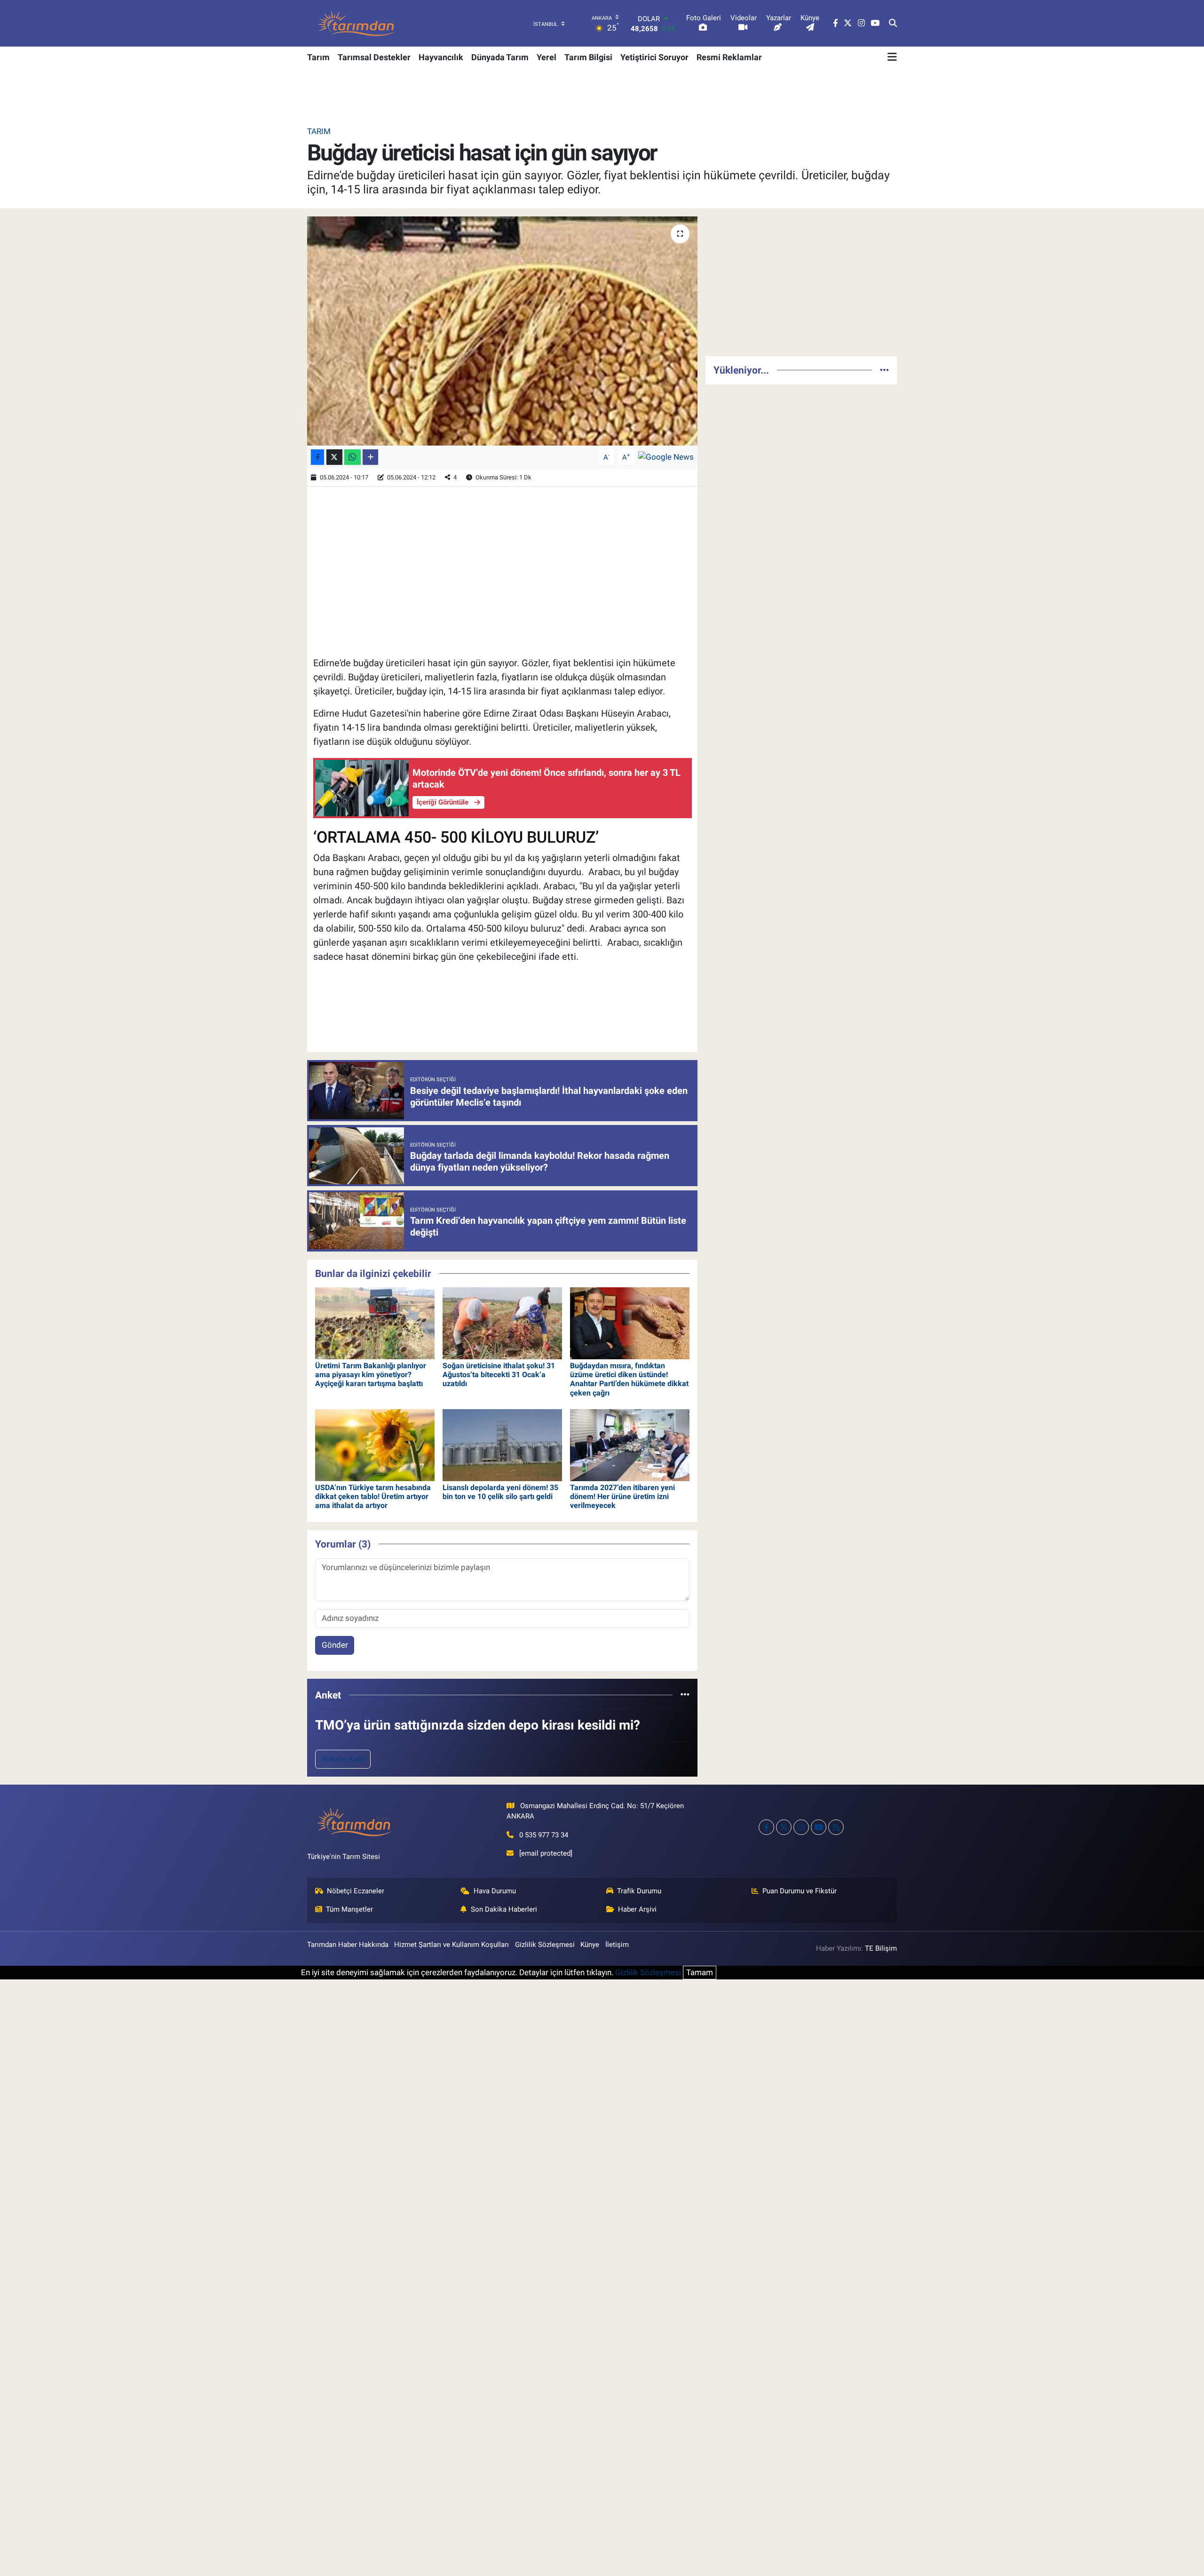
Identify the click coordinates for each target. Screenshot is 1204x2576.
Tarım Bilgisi (588, 57)
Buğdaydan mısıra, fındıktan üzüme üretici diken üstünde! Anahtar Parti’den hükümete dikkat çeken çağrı (629, 1379)
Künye (590, 1945)
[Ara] (893, 24)
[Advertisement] (801, 282)
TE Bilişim (881, 1948)
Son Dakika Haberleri (504, 1909)
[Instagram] (801, 1827)
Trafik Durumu (639, 1891)
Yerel (547, 57)
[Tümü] (685, 1695)
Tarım (318, 57)
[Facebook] (766, 1827)
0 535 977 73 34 (544, 1835)
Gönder (335, 1645)
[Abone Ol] (666, 456)
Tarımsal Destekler (374, 57)
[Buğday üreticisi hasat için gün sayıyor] (503, 331)
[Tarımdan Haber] (356, 23)
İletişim (617, 1945)
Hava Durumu (495, 1891)
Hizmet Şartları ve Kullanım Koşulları (451, 1945)
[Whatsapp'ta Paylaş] (352, 457)
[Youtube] (819, 1827)
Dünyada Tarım (500, 57)
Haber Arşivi (637, 1909)
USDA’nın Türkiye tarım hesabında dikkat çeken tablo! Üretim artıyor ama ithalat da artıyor (373, 1496)
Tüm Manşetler (349, 1909)
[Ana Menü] (892, 57)
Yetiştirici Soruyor (654, 57)
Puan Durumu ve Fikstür (800, 1891)
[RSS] (836, 1827)
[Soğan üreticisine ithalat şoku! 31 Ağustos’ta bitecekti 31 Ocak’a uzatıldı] (502, 1323)
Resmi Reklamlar (729, 57)
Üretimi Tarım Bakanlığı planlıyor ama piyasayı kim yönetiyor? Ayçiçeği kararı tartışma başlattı (371, 1375)
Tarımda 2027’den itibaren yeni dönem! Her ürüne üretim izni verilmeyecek (622, 1496)
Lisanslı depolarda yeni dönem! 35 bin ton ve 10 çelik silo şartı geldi (500, 1492)
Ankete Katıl (343, 1759)
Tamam (700, 1972)
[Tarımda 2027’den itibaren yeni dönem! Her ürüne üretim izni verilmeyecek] (630, 1444)
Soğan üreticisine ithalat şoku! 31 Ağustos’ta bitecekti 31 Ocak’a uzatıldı (499, 1375)
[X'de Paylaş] (334, 457)
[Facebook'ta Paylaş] (317, 457)
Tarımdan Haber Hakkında (348, 1945)
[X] (784, 1827)
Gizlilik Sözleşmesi (545, 1945)
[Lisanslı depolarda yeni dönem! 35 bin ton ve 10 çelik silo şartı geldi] (502, 1444)
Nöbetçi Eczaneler (356, 1891)
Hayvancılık (441, 57)
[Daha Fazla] (370, 457)
